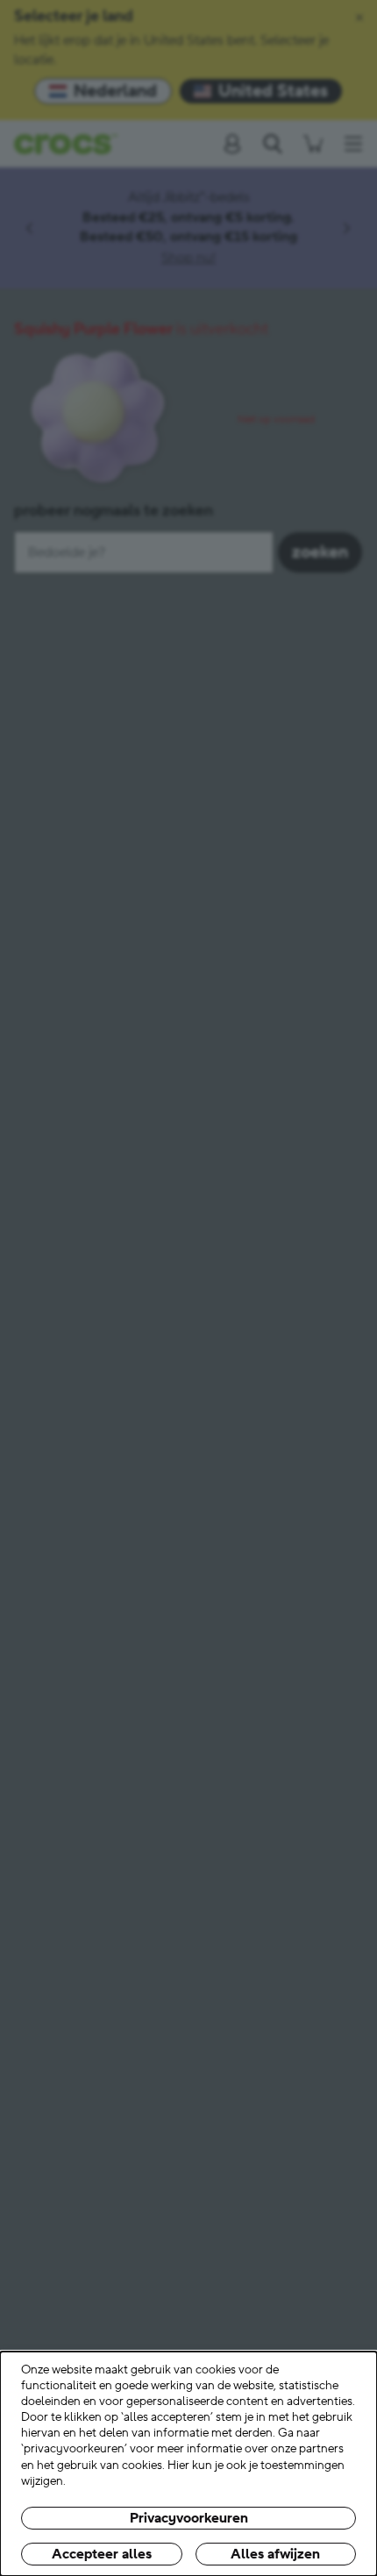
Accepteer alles (102, 2554)
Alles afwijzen (275, 2554)
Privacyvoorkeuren (189, 2518)
